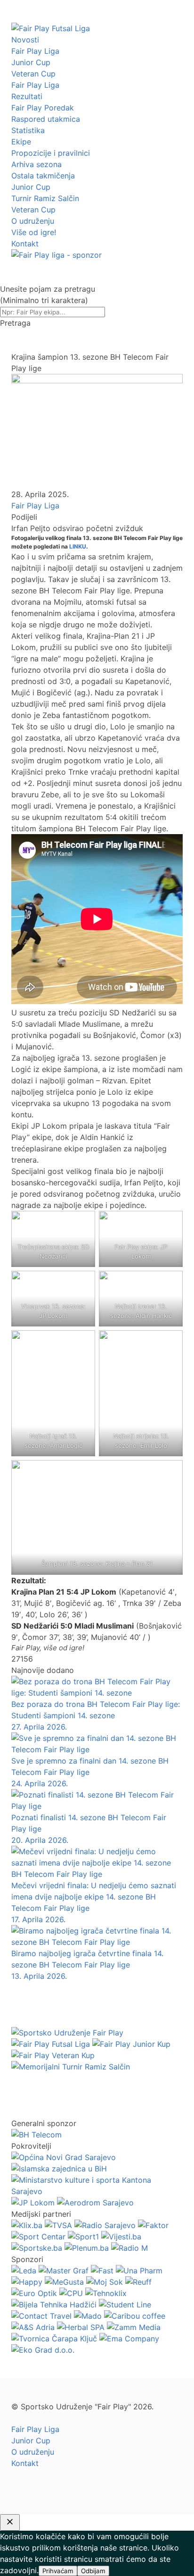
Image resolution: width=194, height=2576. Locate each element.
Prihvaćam (58, 2571)
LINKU (78, 546)
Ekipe (21, 142)
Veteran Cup (33, 74)
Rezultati (27, 96)
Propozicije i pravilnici (51, 153)
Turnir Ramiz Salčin (45, 198)
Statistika (28, 130)
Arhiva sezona (36, 164)
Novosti (25, 40)
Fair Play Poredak (43, 108)
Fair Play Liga (35, 51)
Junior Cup (31, 62)
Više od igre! (34, 232)
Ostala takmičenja (43, 176)
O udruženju (33, 221)
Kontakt (25, 244)
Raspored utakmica (46, 119)
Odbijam (93, 2571)
